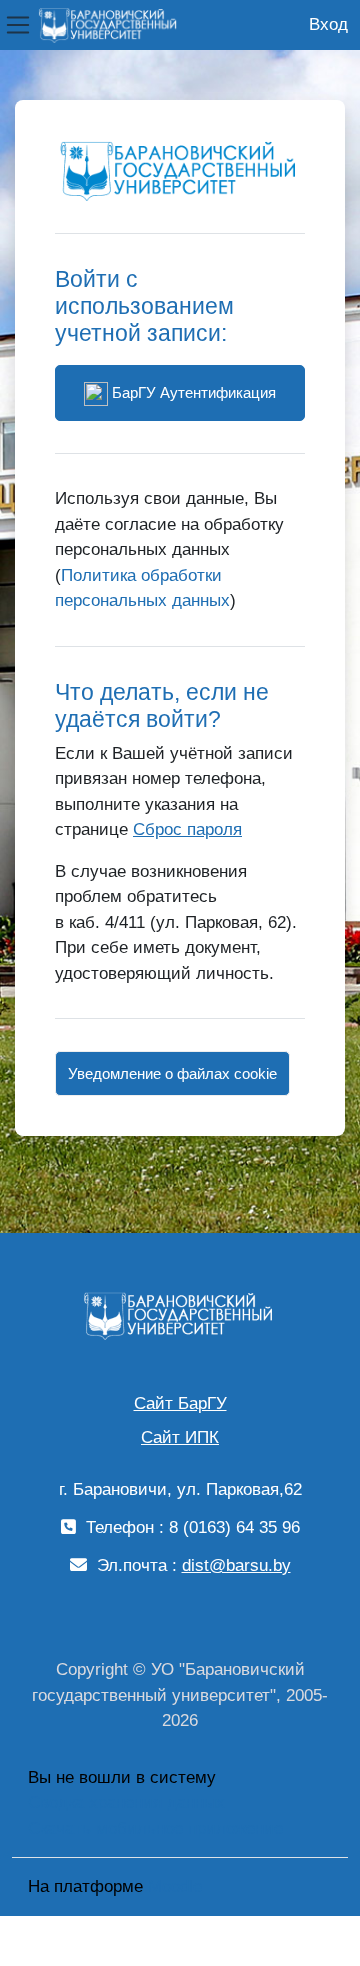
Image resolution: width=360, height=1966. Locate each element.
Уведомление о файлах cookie (172, 1073)
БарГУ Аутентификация (192, 392)
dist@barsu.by (236, 1565)
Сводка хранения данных (126, 1802)
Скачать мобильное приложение (155, 1828)
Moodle (175, 1886)
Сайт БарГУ (180, 1403)
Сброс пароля (187, 829)
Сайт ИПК (180, 1437)
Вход (328, 24)
